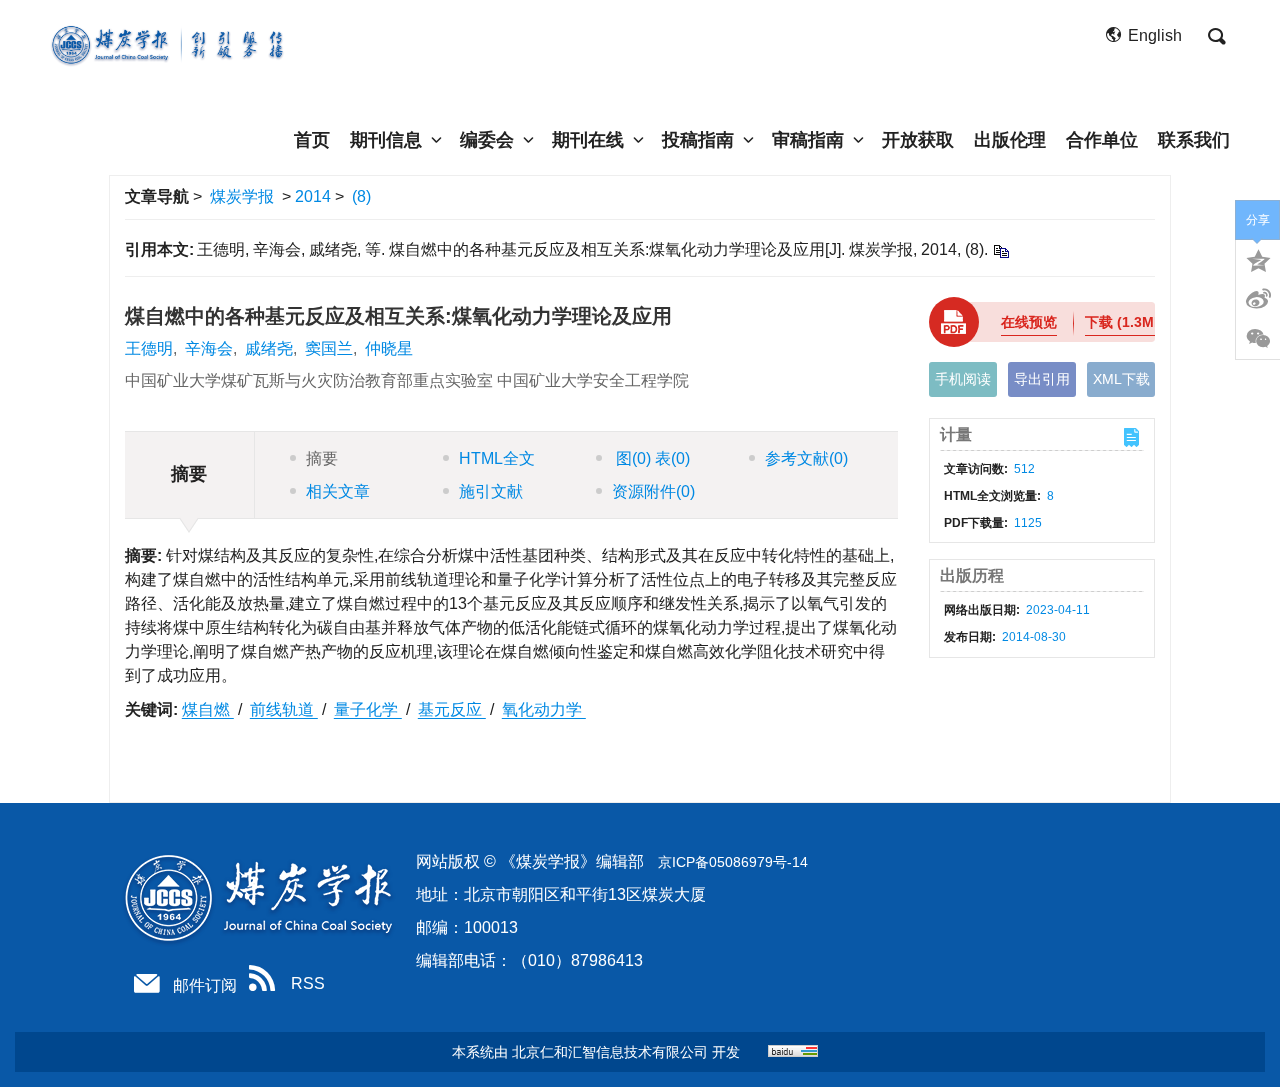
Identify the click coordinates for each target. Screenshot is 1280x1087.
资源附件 (653, 491)
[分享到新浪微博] (1258, 299)
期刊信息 (386, 140)
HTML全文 (497, 458)
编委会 (487, 140)
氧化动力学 (544, 709)
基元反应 (452, 709)
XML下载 (1121, 379)
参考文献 (806, 458)
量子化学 (368, 709)
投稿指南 (698, 140)
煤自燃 (208, 709)
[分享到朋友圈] (1258, 339)
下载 (1127, 322)
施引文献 (491, 491)
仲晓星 (389, 348)
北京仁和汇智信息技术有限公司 (610, 1052)
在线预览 (1029, 322)
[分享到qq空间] (1258, 259)
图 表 (651, 458)
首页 (312, 140)
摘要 (322, 458)
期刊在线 (588, 140)
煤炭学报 (242, 196)
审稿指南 (808, 140)
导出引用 (1042, 379)
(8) (361, 196)
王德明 (149, 348)
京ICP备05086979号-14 (733, 862)
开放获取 (918, 140)
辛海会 (209, 348)
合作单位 (1102, 140)
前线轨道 (284, 709)
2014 (313, 196)
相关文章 (338, 491)
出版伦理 (1010, 140)
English (1155, 35)
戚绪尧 (269, 348)
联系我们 (1194, 140)
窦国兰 (329, 348)
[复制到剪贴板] (1000, 250)
